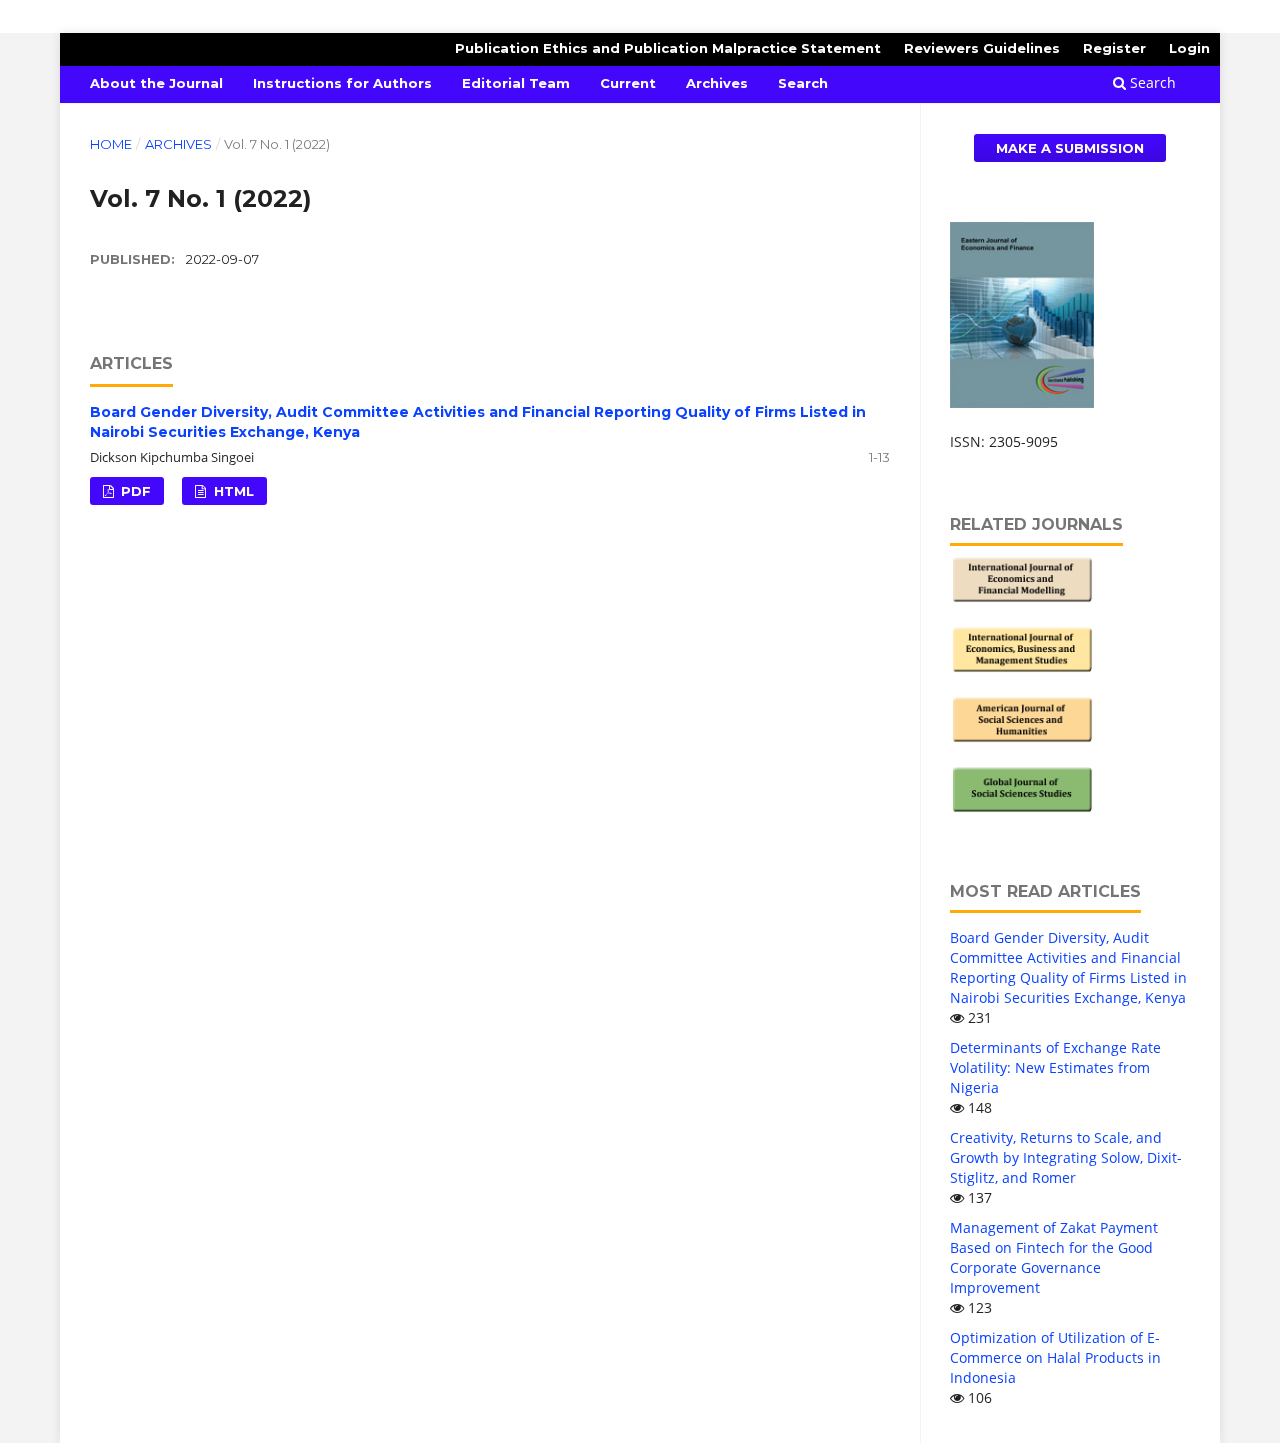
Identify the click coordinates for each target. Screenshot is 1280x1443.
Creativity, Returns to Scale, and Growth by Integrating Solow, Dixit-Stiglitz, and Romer (1066, 1157)
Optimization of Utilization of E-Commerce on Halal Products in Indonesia (1055, 1357)
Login (1189, 48)
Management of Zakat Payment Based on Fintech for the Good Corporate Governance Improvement (1054, 1257)
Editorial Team (516, 83)
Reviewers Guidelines (982, 48)
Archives (717, 83)
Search (803, 83)
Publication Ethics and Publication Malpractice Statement (668, 48)
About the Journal (156, 83)
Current (628, 83)
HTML (232, 491)
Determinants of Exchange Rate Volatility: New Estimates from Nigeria (1055, 1067)
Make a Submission (1070, 148)
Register (1114, 48)
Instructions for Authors (342, 83)
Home (111, 144)
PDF (134, 491)
